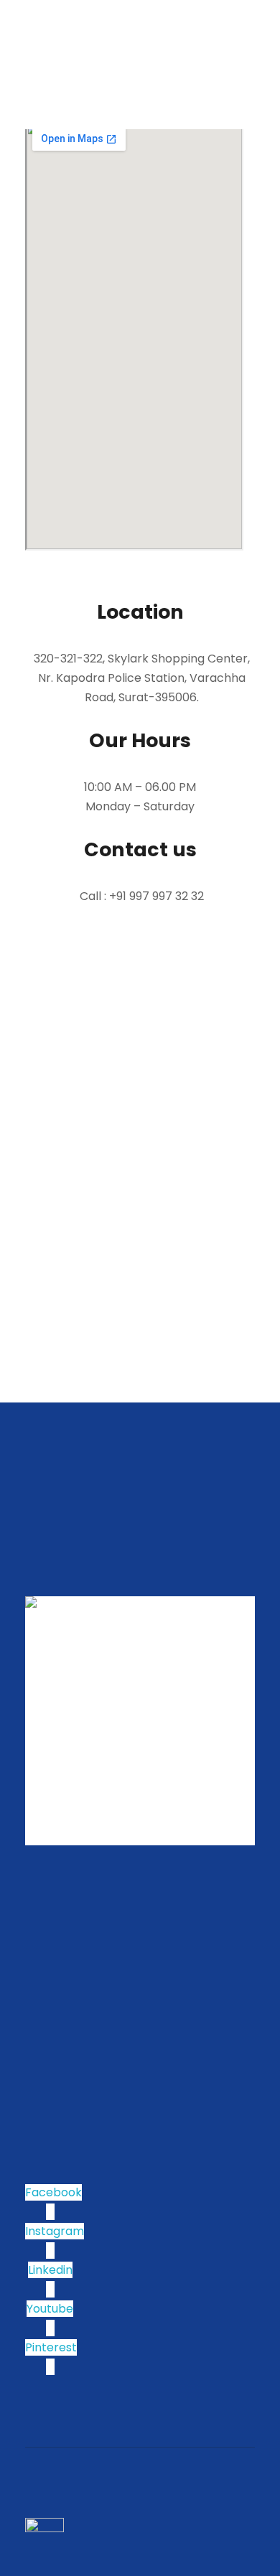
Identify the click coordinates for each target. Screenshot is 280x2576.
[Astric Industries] (51, 30)
